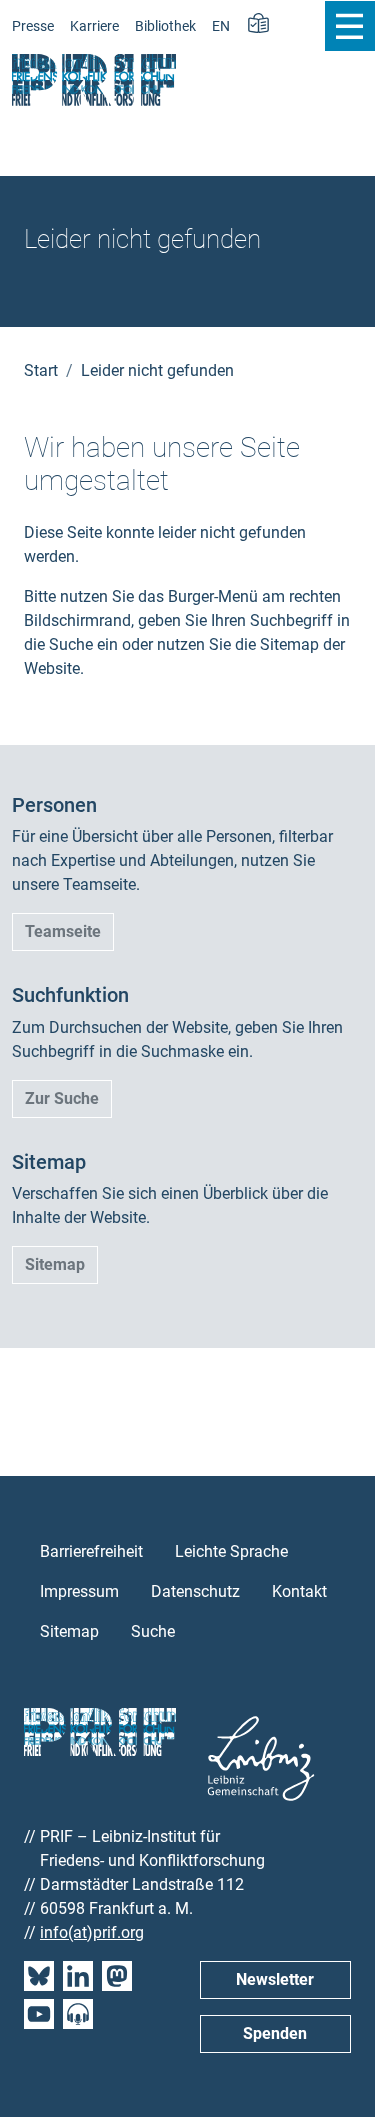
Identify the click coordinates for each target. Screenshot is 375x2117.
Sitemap (55, 1264)
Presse (33, 26)
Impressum (79, 1591)
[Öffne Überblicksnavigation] (349, 26)
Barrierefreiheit (91, 1551)
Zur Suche (62, 1098)
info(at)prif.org (92, 1932)
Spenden (275, 2033)
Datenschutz (195, 1591)
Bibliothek (165, 26)
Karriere (94, 26)
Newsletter (275, 1979)
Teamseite (63, 931)
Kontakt (299, 1591)
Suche (153, 1631)
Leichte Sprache (231, 1551)
